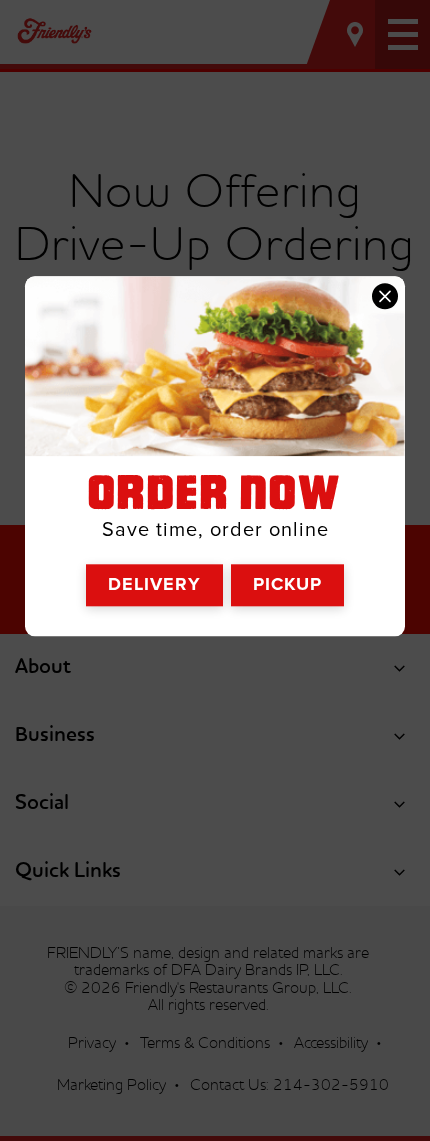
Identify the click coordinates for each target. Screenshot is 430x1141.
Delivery (154, 584)
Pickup (287, 584)
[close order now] (385, 297)
